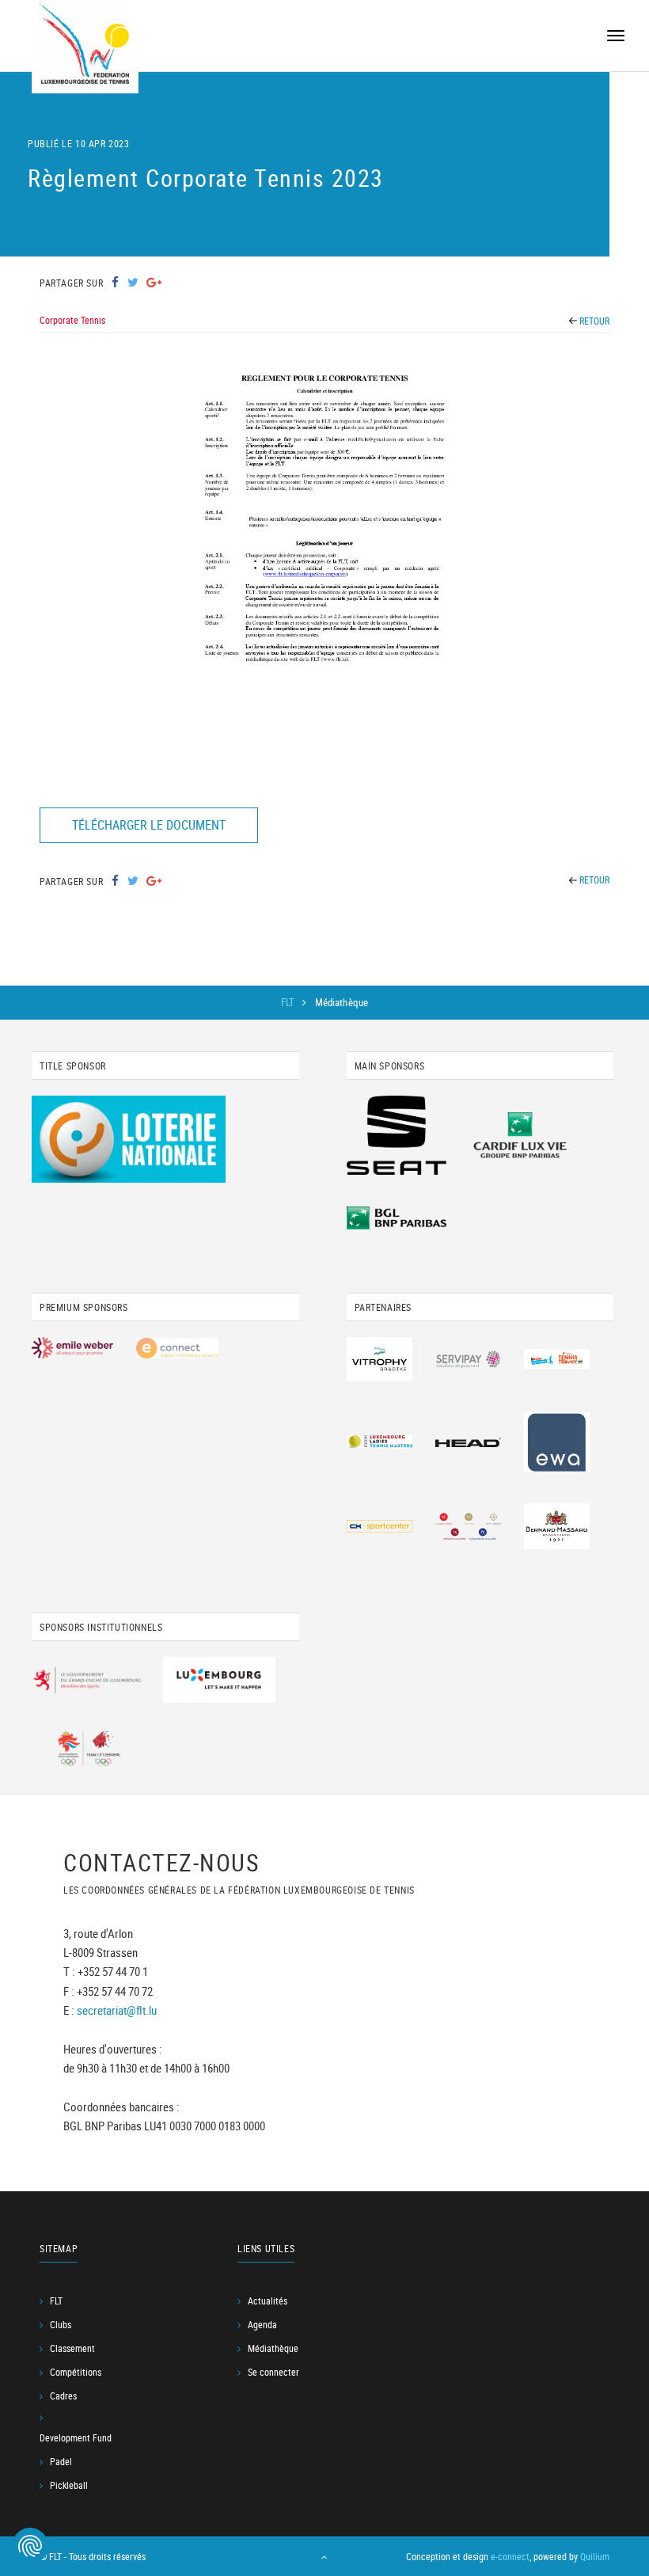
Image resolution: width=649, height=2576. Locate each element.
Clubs (61, 2324)
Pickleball (69, 2485)
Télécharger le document (149, 825)
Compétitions (76, 2372)
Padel (61, 2461)
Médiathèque (273, 2348)
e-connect (510, 2556)
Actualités (268, 2301)
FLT (289, 1002)
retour (593, 321)
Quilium (595, 2556)
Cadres (63, 2396)
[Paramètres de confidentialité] (30, 2546)
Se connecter (273, 2372)
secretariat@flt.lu (117, 2009)
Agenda (262, 2324)
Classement (72, 2348)
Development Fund (76, 2437)
